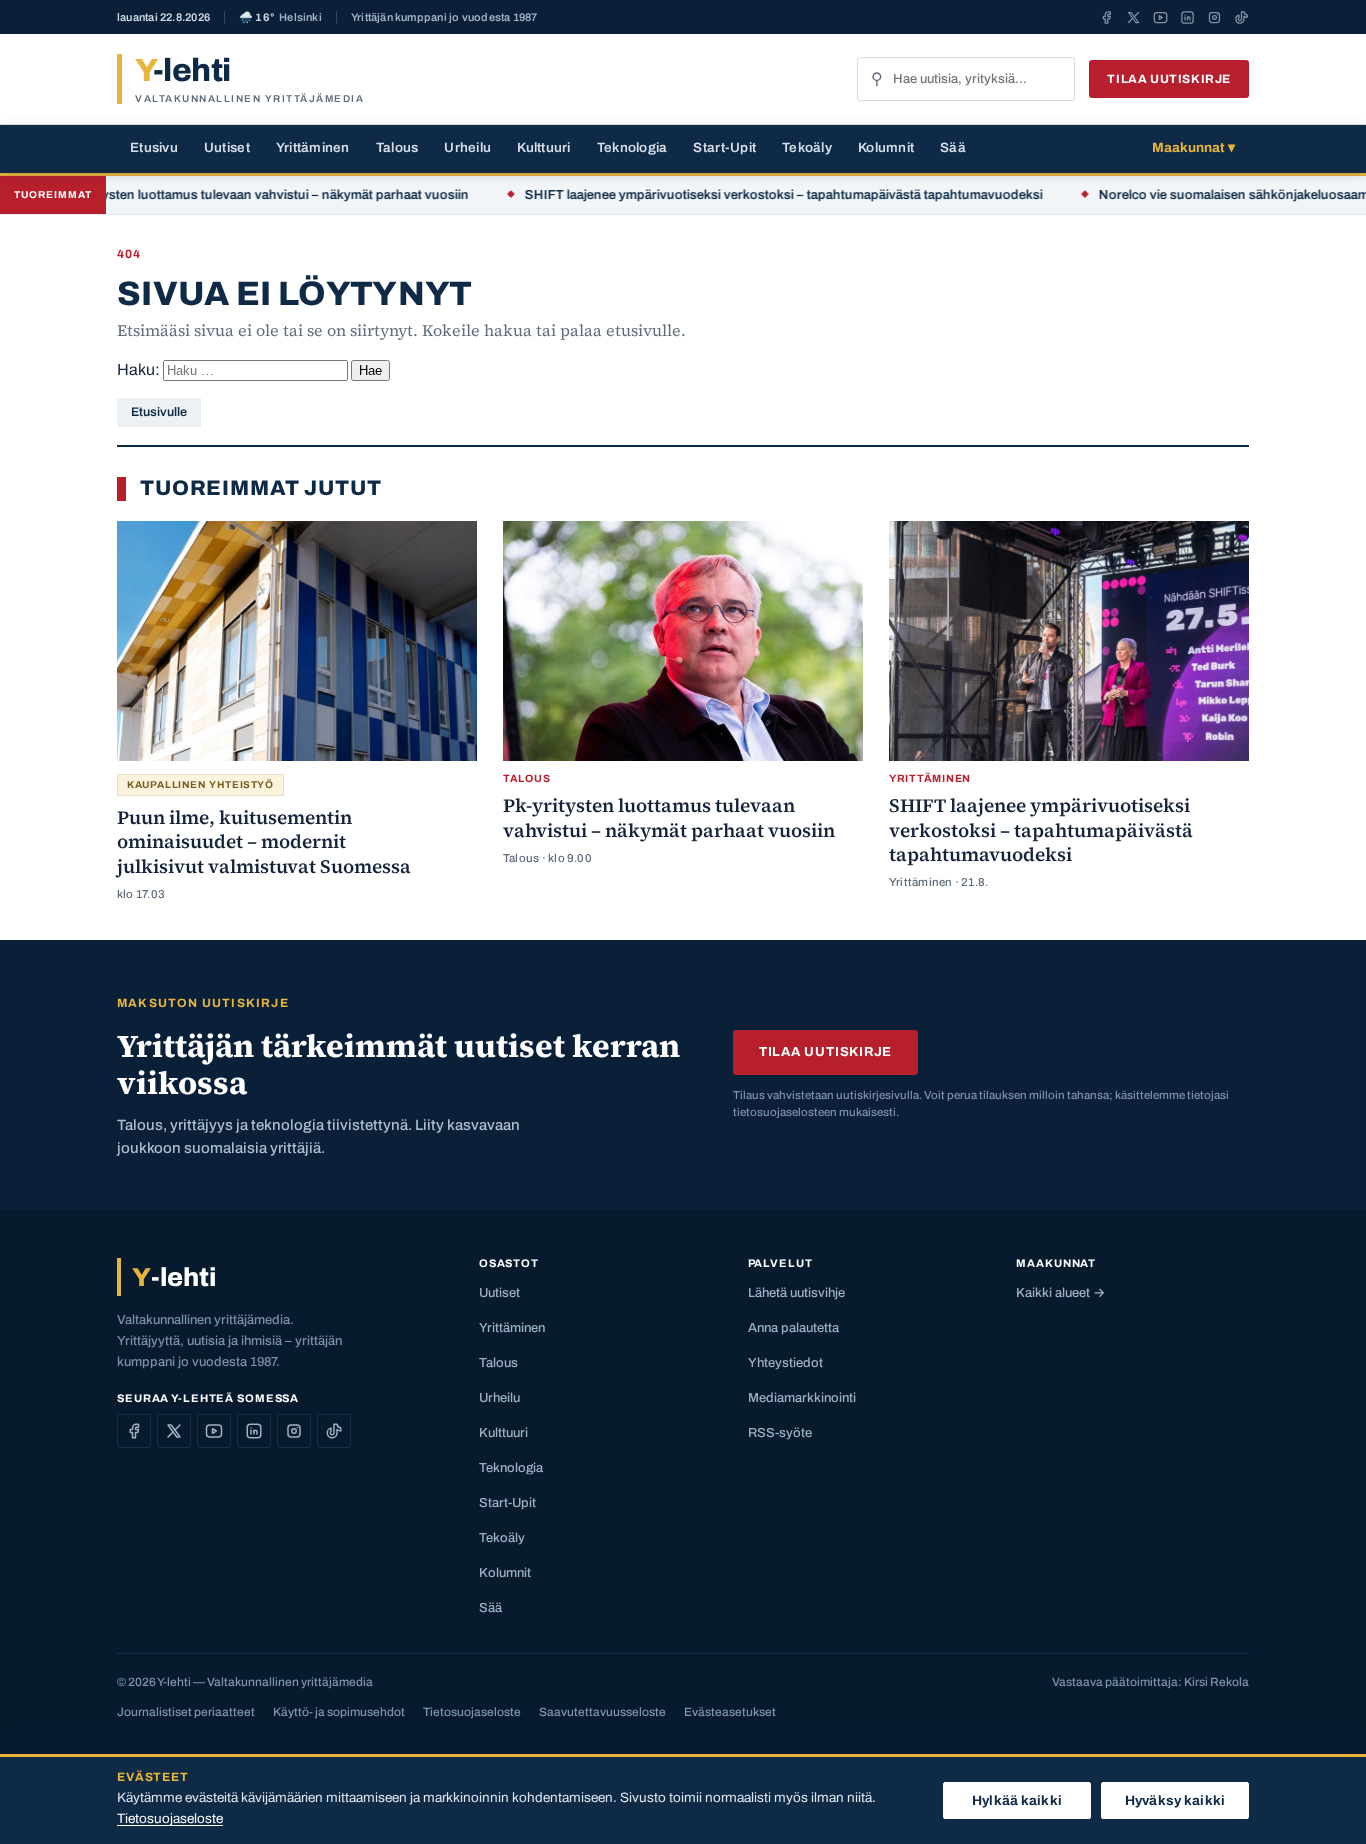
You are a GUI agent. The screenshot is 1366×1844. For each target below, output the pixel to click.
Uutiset (227, 147)
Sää (953, 147)
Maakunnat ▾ (1193, 147)
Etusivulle (159, 412)
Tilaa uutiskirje (1169, 79)
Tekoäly (807, 147)
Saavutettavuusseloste (602, 1712)
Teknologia (632, 147)
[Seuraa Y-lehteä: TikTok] (1241, 17)
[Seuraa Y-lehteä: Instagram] (1214, 17)
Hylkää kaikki (1017, 1800)
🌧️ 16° (280, 17)
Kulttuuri (543, 147)
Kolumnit (886, 147)
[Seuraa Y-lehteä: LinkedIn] (1187, 17)
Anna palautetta (793, 1328)
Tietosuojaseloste (472, 1712)
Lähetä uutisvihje (796, 1293)
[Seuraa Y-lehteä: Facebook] (1106, 17)
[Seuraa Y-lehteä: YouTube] (1160, 17)
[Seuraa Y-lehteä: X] (1133, 17)
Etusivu (154, 147)
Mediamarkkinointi (802, 1398)
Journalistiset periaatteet (186, 1712)
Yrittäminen (313, 147)
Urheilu (467, 147)
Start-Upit (724, 147)
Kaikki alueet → (1060, 1293)
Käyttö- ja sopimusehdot (339, 1712)
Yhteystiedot (785, 1363)
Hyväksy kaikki (1175, 1800)
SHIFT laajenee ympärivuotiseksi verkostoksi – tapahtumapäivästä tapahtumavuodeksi (743, 195)
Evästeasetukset (730, 1712)
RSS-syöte (780, 1433)
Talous (397, 147)
